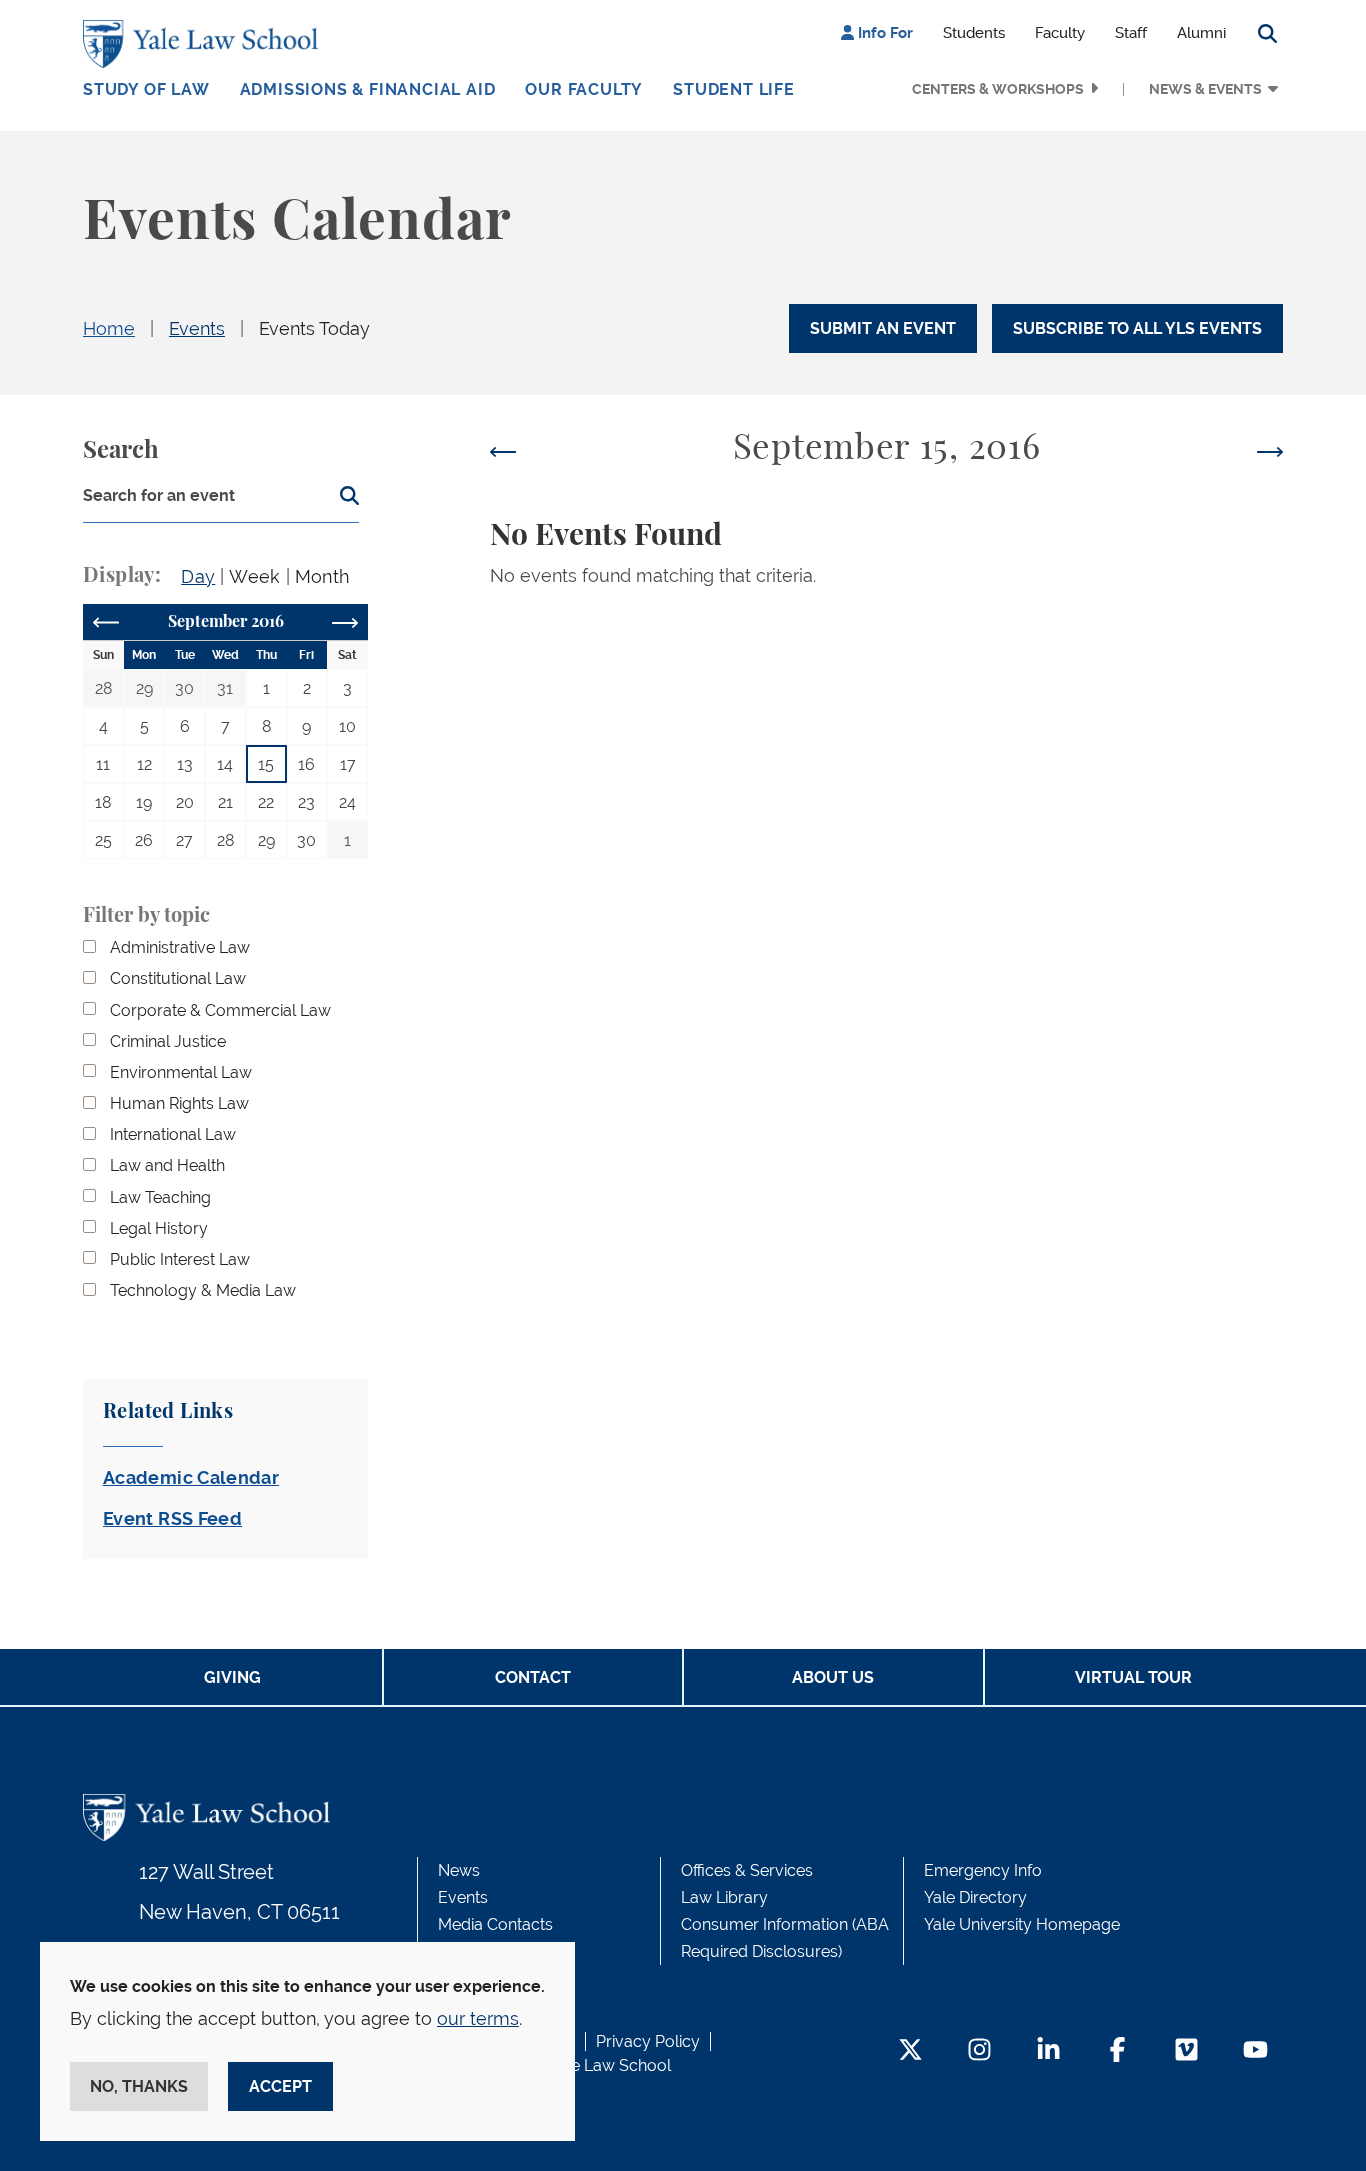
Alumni (1201, 33)
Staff (1131, 33)
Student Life (734, 89)
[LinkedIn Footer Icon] (1048, 2051)
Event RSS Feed (172, 1518)
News (459, 1870)
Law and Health (167, 1165)
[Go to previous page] (106, 621)
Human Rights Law (179, 1103)
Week (254, 576)
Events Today (314, 328)
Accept (280, 2086)
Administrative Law (180, 947)
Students (974, 33)
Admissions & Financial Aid (368, 89)
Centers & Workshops (998, 89)
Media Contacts (495, 1924)
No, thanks (139, 2086)
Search (121, 451)
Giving (232, 1677)
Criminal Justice (168, 1041)
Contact (533, 1677)
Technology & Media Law (203, 1290)
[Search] (343, 502)
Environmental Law (181, 1072)
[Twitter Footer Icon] (910, 2051)
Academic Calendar (191, 1477)
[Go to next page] (345, 621)
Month (322, 576)
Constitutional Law (178, 978)
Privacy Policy (648, 2041)
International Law (173, 1134)
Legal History (159, 1228)
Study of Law (146, 89)
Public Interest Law (180, 1259)
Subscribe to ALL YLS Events (1137, 328)
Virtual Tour (1133, 1677)
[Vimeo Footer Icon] (1186, 2051)
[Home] (205, 44)
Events (197, 328)
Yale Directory (975, 1897)
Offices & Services (747, 1870)
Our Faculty (584, 89)
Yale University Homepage (1022, 1924)
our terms (478, 2018)
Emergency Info (983, 1870)
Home (109, 328)
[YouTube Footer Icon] (1255, 2051)
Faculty (1060, 33)
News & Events (1205, 89)
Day (198, 576)
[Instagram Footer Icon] (979, 2051)
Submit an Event (883, 328)
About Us (833, 1677)
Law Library (724, 1897)
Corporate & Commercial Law (220, 1010)
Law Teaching (160, 1197)
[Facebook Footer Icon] (1117, 2051)
